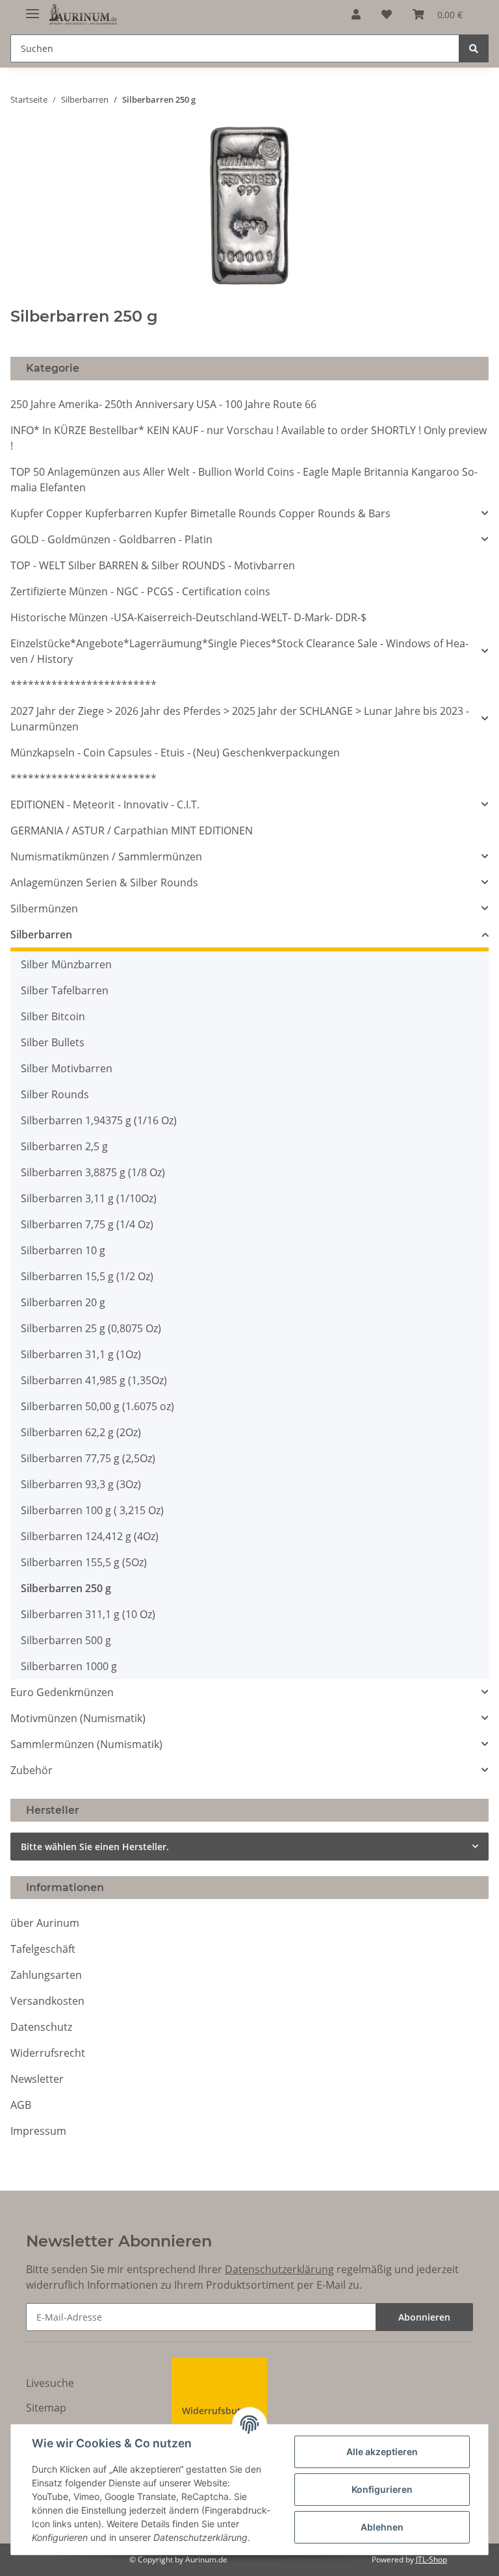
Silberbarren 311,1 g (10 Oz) (88, 1614)
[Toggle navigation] (32, 8)
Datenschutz (41, 2027)
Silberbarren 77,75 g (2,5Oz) (88, 1458)
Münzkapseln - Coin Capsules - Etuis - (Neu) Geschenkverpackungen (175, 753)
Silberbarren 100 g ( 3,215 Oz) (92, 1510)
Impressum (38, 2131)
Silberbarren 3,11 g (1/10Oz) (89, 1198)
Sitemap (46, 2408)
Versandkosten (47, 2001)
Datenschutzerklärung (279, 2269)
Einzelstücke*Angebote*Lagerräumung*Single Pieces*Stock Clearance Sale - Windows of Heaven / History (239, 651)
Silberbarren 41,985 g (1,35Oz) (94, 1380)
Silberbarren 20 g (63, 1302)
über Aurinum (45, 1923)
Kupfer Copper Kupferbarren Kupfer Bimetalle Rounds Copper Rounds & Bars (200, 513)
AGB (21, 2105)
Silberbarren (41, 934)
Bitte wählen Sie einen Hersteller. (95, 1847)
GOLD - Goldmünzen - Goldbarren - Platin (111, 539)
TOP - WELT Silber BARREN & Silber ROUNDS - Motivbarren (153, 565)
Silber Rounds (55, 1094)
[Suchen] (474, 48)
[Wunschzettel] (387, 14)
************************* (83, 685)
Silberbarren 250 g (66, 1588)
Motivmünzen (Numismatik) (78, 1718)
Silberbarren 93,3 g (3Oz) (81, 1484)
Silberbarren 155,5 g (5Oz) (84, 1562)
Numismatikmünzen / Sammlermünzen (106, 857)
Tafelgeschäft (43, 1949)
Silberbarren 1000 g (69, 1666)
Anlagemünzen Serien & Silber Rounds (104, 882)
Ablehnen (382, 2527)
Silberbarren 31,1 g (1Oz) (81, 1354)
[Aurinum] (83, 15)
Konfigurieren (382, 2489)
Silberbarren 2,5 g (64, 1146)
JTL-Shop (431, 2559)
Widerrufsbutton (219, 2411)
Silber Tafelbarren (65, 990)
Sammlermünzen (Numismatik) (86, 1744)
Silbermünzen (44, 908)
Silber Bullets (53, 1042)
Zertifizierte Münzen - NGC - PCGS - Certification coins (140, 591)
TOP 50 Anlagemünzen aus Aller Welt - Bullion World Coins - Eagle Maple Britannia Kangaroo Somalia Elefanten (244, 480)
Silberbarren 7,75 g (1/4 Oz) (87, 1224)
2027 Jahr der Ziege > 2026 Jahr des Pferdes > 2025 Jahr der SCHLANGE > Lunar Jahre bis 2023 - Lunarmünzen (240, 719)
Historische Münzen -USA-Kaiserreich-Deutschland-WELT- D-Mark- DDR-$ (188, 617)
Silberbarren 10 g (63, 1250)
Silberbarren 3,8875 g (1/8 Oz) (93, 1172)
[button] (356, 14)
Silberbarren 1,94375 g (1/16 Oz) (99, 1120)
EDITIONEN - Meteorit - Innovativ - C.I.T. (105, 805)
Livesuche (50, 2383)
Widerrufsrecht (48, 2053)
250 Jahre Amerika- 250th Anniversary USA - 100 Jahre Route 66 (163, 404)
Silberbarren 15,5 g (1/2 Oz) (87, 1276)
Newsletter (37, 2079)
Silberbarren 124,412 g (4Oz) (90, 1536)
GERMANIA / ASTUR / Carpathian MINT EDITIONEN (132, 831)
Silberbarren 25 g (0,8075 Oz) (91, 1328)
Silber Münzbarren (66, 964)
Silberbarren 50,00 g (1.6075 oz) (97, 1406)
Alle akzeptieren (382, 2452)
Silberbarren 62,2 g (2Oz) (81, 1432)
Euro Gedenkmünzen (62, 1692)
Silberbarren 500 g (66, 1640)
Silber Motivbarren (67, 1068)
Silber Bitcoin (53, 1016)
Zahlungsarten (46, 1975)
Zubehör (32, 1770)
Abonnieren (424, 2317)
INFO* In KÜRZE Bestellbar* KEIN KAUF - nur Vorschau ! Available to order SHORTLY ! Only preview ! (249, 438)
